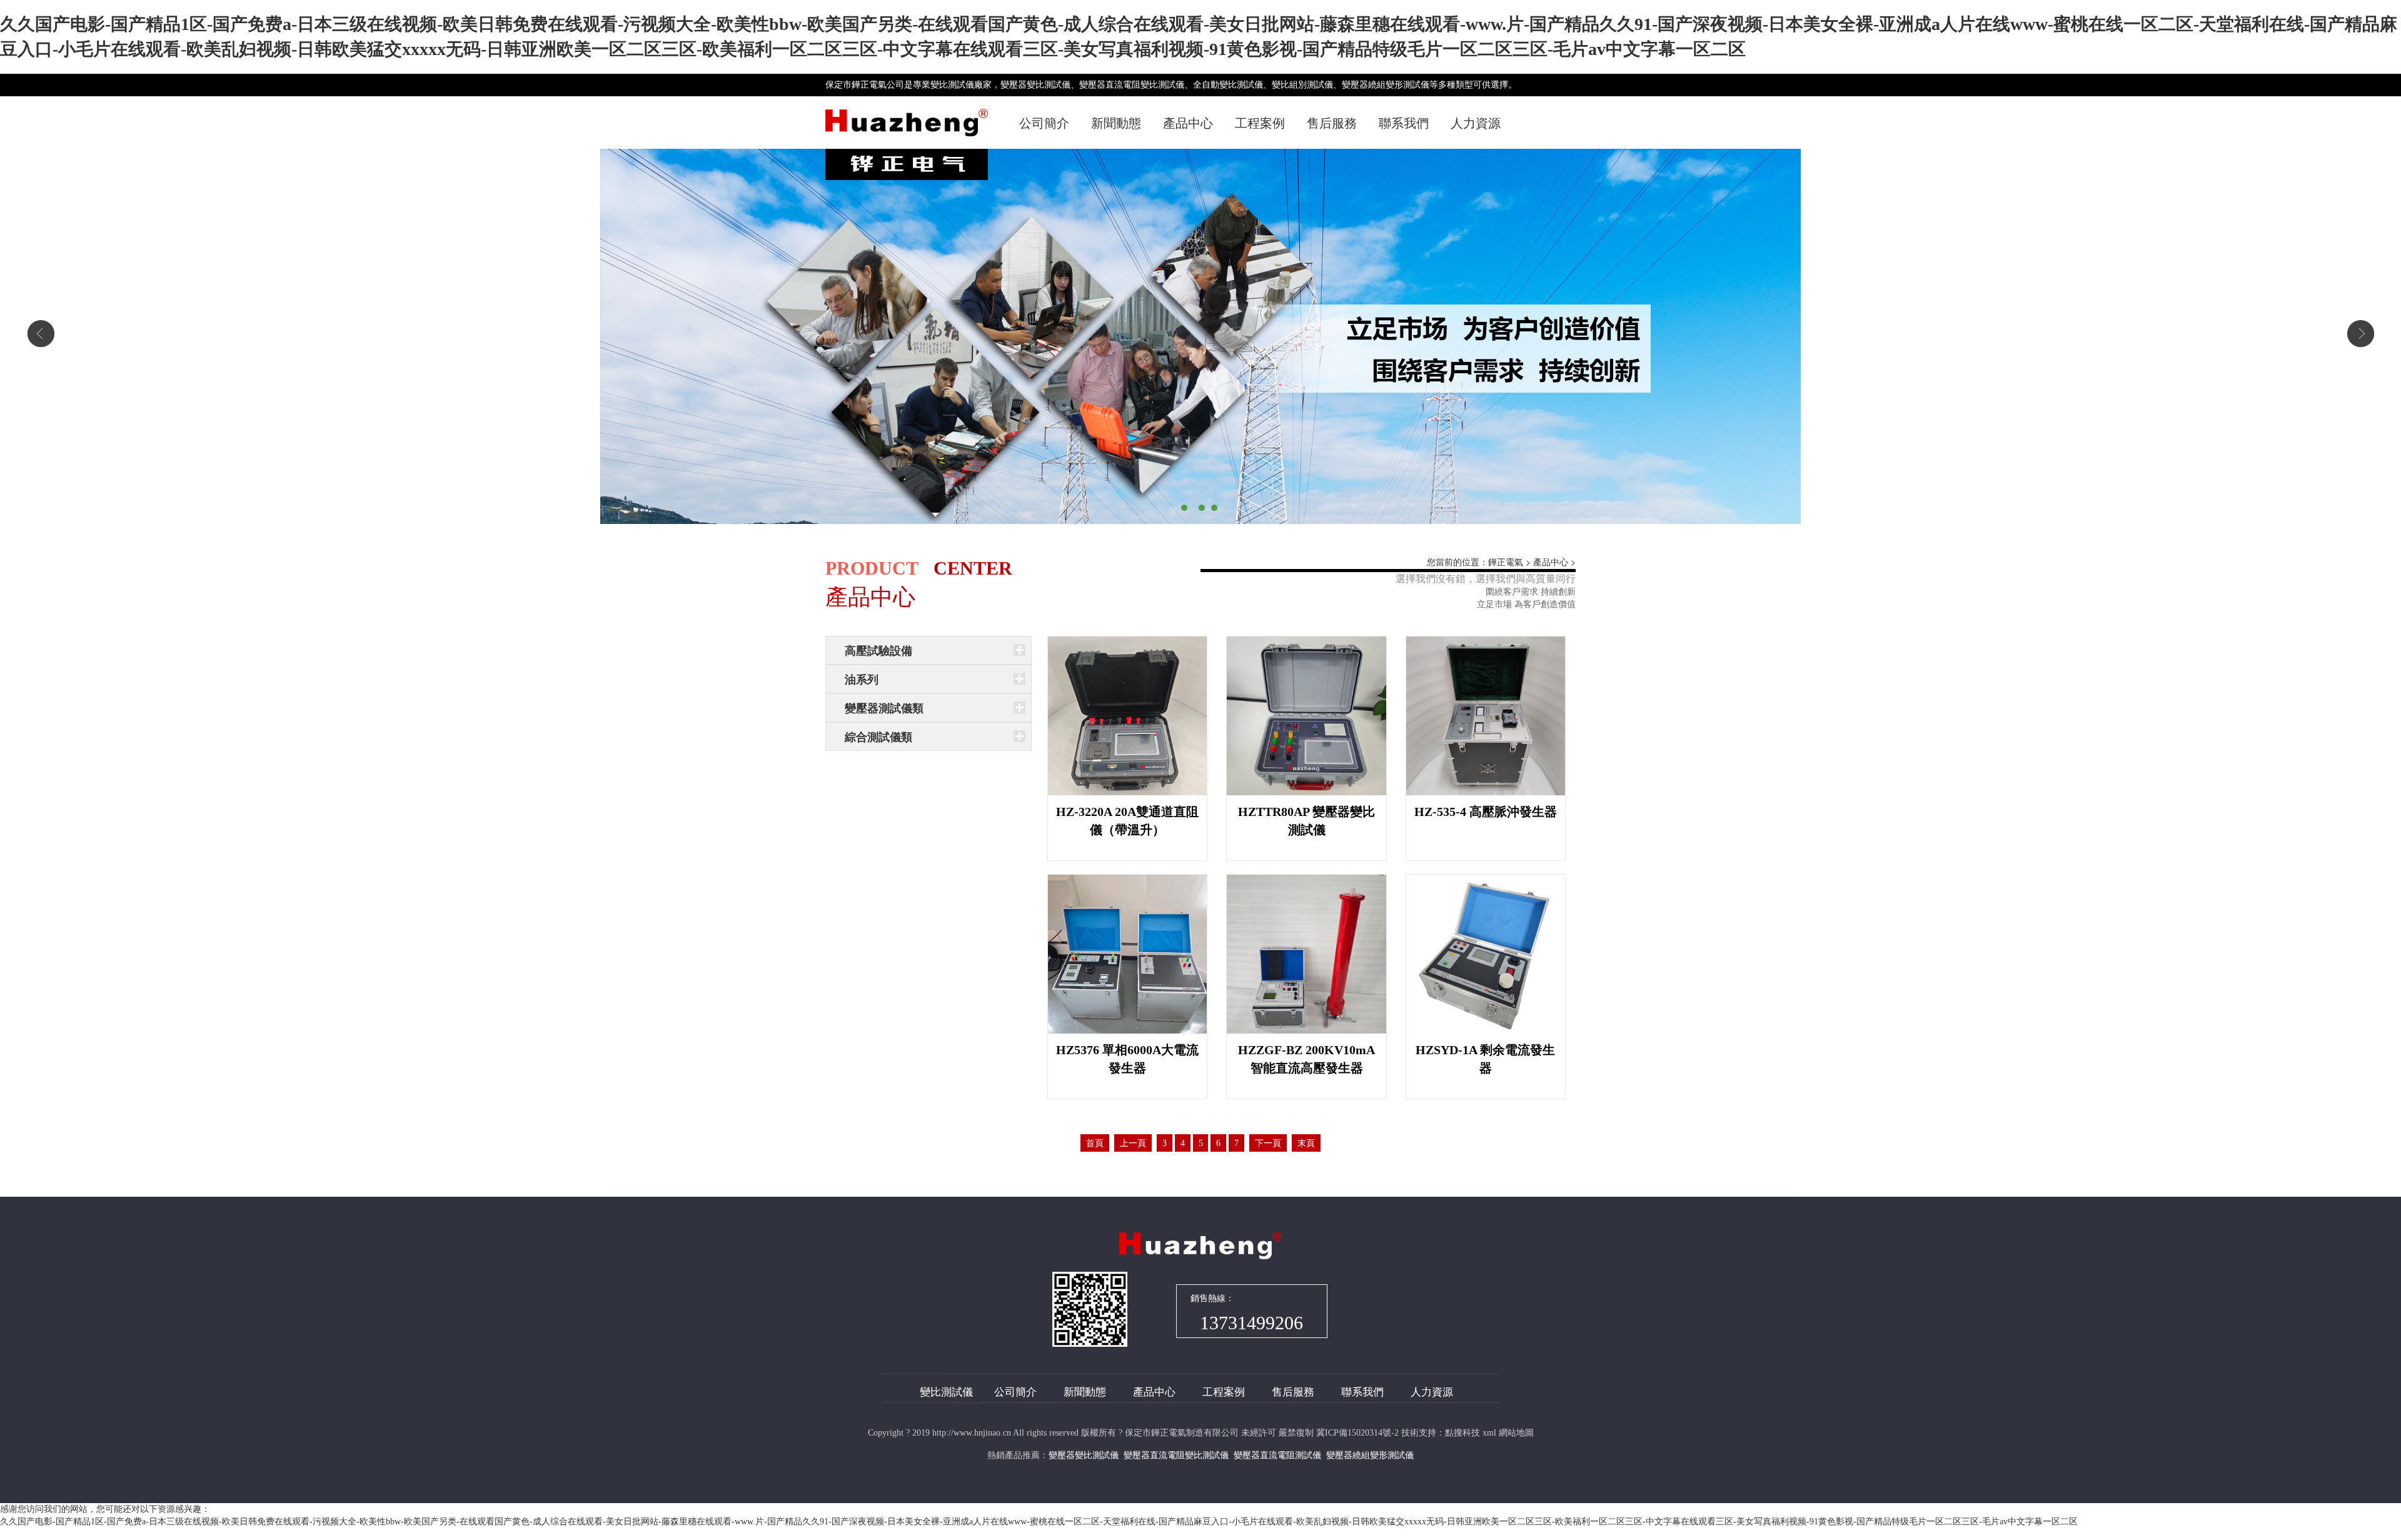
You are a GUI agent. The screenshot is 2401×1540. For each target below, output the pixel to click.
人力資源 (1476, 123)
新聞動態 (1116, 123)
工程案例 (1260, 123)
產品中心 (1188, 123)
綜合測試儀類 (878, 737)
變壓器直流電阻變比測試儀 (1176, 1455)
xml (1489, 1433)
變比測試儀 (946, 1392)
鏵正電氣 (1506, 562)
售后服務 (1332, 123)
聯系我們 (1404, 123)
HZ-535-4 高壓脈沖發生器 (1486, 812)
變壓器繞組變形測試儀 (1370, 1455)
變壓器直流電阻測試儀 (1277, 1455)
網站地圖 (1516, 1433)
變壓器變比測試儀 (1084, 1455)
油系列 (862, 680)
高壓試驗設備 (878, 651)
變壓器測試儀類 (884, 708)
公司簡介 (1044, 123)
